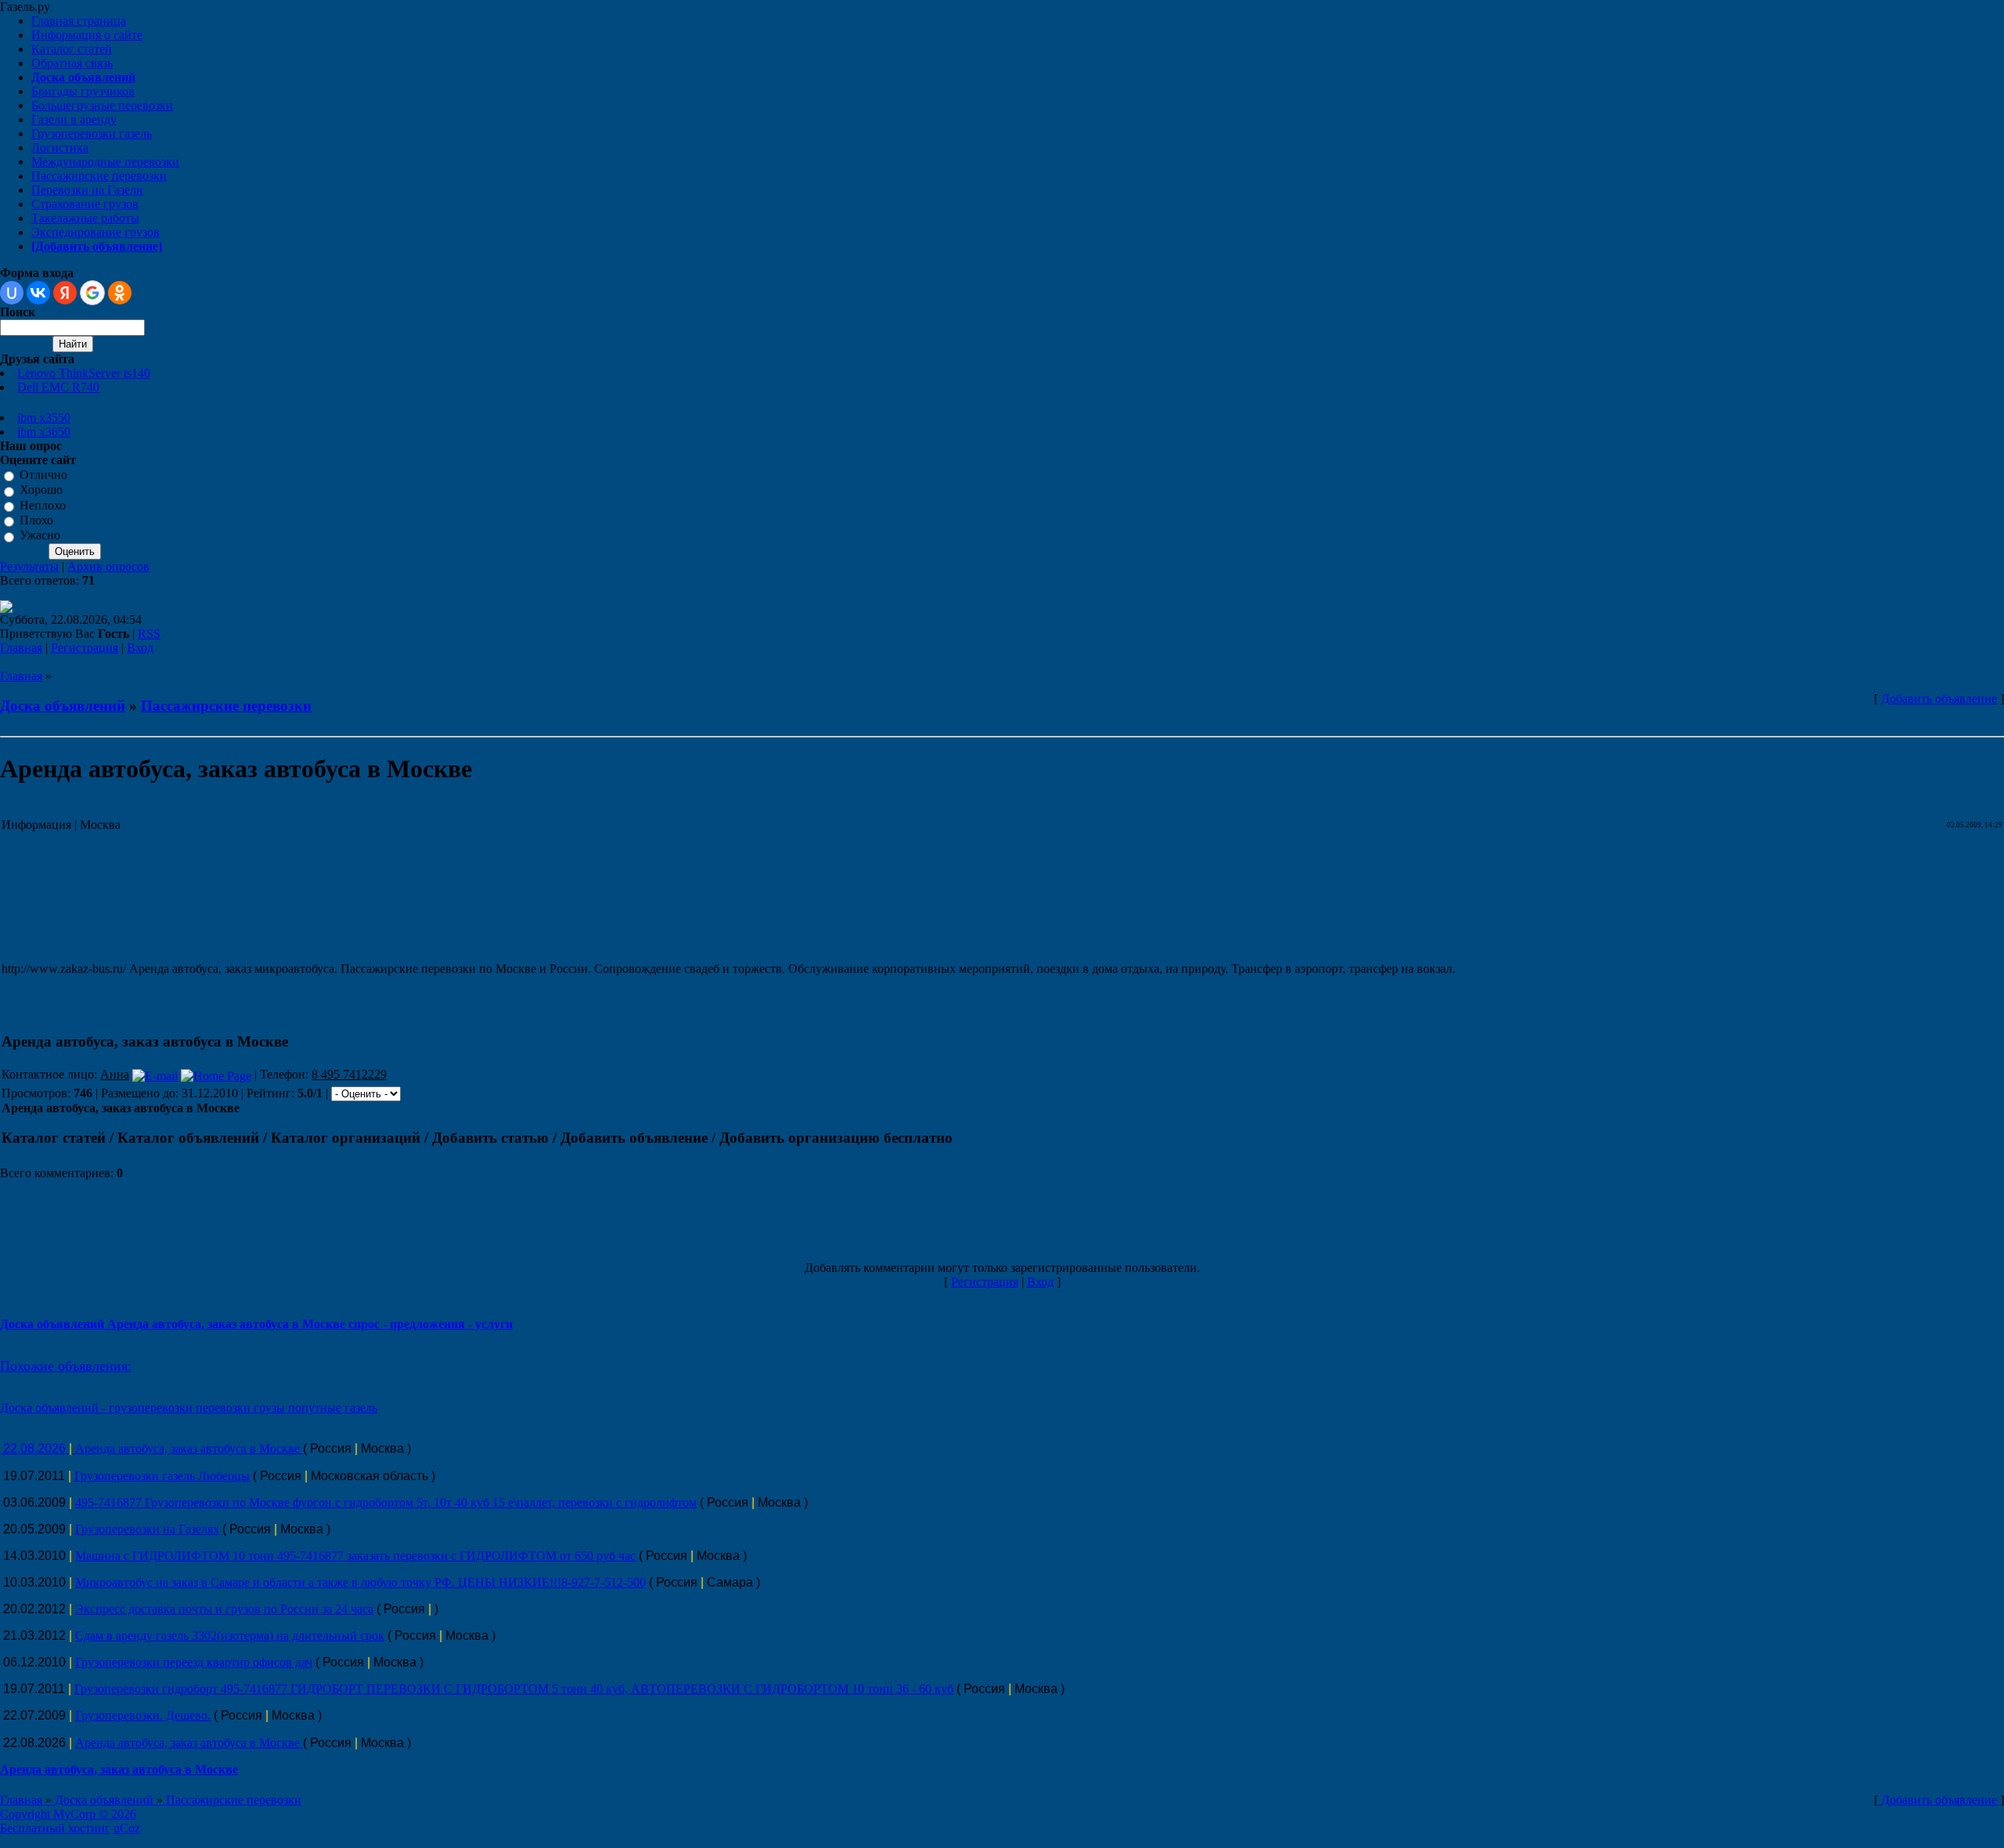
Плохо (36, 520)
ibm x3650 (44, 432)
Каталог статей (72, 49)
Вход (140, 648)
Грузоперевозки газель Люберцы (162, 1476)
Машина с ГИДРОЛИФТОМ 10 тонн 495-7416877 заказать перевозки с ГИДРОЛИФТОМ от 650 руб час (355, 1556)
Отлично (43, 475)
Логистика (60, 148)
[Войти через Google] (92, 293)
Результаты (29, 566)
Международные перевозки (105, 162)
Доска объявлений (63, 706)
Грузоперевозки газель (92, 133)
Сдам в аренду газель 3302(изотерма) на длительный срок (230, 1635)
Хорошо (41, 490)
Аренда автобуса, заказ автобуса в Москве (189, 1448)
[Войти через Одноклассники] (120, 293)
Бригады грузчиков (83, 91)
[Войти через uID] (12, 293)
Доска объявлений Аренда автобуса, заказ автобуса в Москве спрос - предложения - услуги (256, 1324)
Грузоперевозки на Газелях (147, 1529)
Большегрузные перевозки (102, 105)
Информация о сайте (87, 35)
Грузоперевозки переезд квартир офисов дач (194, 1662)
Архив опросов (108, 566)
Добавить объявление (1939, 699)
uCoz (127, 1828)
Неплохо (43, 505)
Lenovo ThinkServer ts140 (84, 373)
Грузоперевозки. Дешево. (143, 1715)
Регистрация (85, 648)
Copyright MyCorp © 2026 (68, 1814)
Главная (21, 648)
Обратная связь (72, 63)
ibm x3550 (44, 418)
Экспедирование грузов (96, 232)
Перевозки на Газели (87, 190)
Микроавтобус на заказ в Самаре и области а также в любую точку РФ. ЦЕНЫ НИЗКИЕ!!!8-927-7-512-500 (360, 1582)
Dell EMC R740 (58, 387)
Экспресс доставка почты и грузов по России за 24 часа (224, 1609)
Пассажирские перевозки (99, 176)
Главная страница (79, 21)
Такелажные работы (85, 218)
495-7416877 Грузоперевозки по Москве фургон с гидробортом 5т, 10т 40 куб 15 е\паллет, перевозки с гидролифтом (386, 1502)
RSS (149, 634)
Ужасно (40, 536)
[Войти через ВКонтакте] (38, 293)
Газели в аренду (74, 119)
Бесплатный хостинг (55, 1828)
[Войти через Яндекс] (65, 293)
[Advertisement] (287, 899)
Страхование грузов (85, 204)
